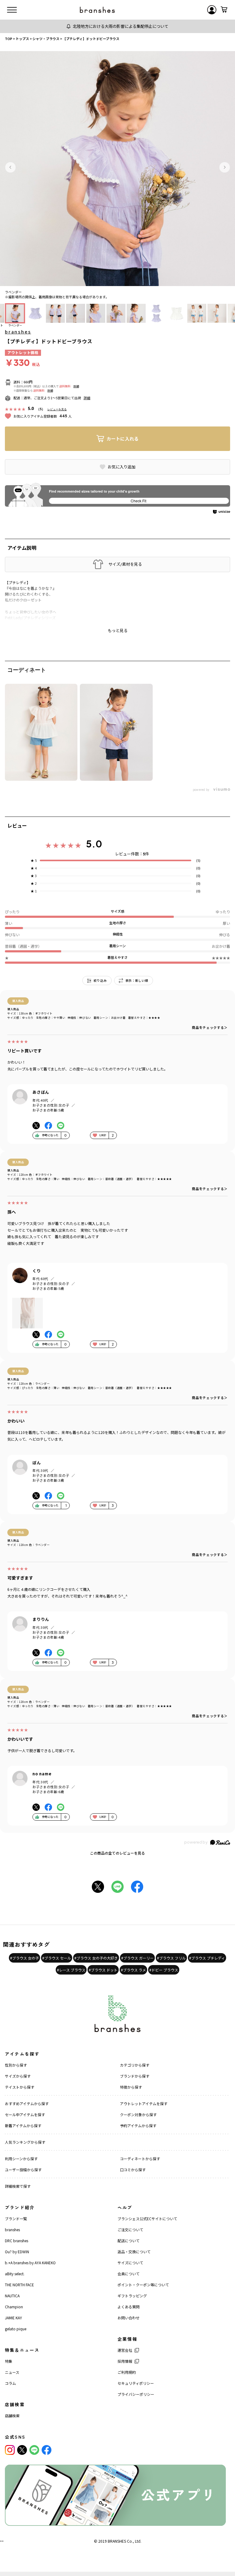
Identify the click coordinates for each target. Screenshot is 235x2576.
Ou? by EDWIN (17, 2252)
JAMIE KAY (13, 2318)
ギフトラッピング (132, 2296)
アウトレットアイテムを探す (144, 2103)
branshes (18, 332)
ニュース (12, 2372)
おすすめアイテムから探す (27, 2103)
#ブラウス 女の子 (24, 1958)
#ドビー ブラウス (164, 1970)
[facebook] (47, 2450)
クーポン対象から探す (138, 2114)
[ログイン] (212, 10)
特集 (9, 2361)
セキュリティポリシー (136, 2383)
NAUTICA (12, 2296)
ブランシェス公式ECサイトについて (147, 2219)
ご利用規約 (127, 2372)
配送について (129, 2241)
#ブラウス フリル (171, 1958)
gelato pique (16, 2329)
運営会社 (125, 2350)
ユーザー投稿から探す (23, 2170)
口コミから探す (133, 2170)
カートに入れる (123, 439)
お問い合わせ (129, 2318)
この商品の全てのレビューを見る (117, 1853)
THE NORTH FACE (19, 2285)
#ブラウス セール (57, 1958)
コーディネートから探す (140, 2159)
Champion (14, 2307)
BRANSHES (117, 2541)
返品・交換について (134, 2252)
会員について (129, 2274)
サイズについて (130, 2263)
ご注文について (130, 2230)
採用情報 (125, 2361)
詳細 (76, 386)
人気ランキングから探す (25, 2142)
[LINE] (34, 2450)
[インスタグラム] (10, 2450)
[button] (10, 167)
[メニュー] (12, 10)
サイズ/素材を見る (125, 564)
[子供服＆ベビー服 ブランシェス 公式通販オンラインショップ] (97, 10)
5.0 (94, 844)
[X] (22, 2450)
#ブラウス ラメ (133, 1970)
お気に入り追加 (122, 467)
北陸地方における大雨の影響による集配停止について (121, 26)
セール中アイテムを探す (25, 2114)
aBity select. (15, 2274)
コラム (10, 2383)
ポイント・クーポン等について (143, 2285)
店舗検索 (12, 2416)
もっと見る (118, 631)
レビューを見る (57, 409)
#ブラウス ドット (103, 1970)
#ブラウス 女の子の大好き (96, 1958)
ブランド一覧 (16, 2219)
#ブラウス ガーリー (137, 1958)
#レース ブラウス (71, 1970)
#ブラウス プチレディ (207, 1958)
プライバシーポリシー (136, 2394)
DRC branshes (17, 2241)
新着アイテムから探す (23, 2126)
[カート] (224, 10)
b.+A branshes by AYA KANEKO (30, 2263)
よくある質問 (129, 2307)
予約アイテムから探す (138, 2126)
